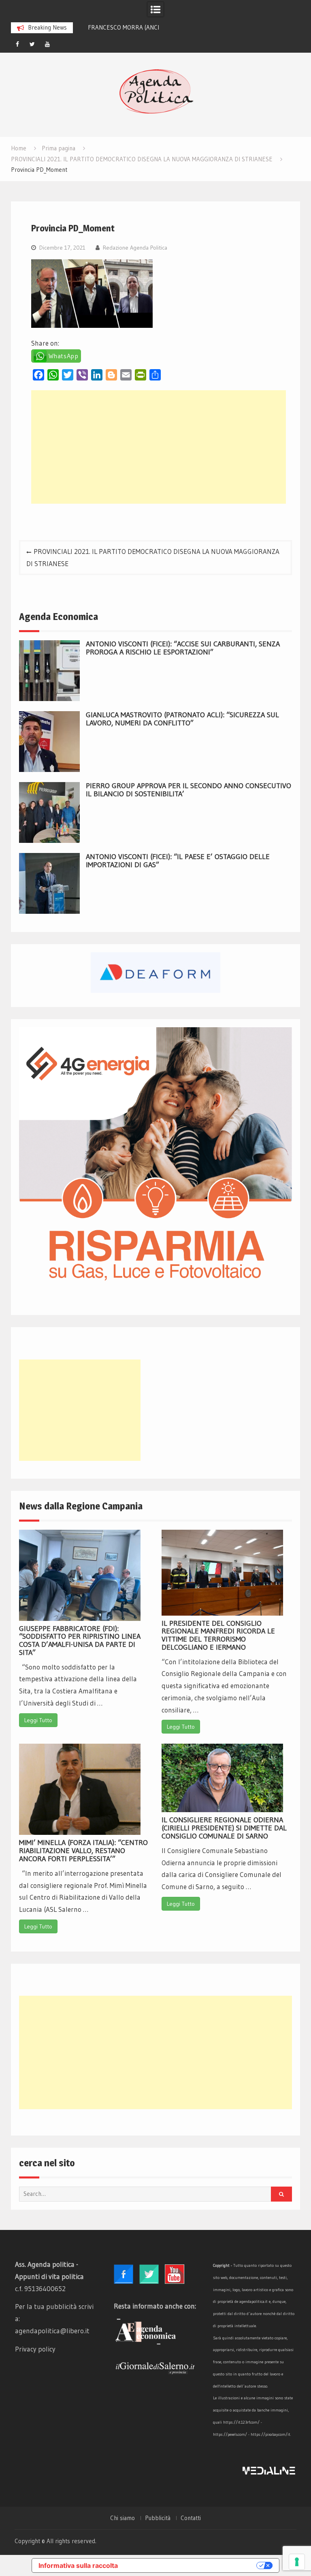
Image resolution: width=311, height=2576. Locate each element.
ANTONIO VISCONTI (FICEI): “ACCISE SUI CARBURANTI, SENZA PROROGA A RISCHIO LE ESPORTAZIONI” (183, 648)
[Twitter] (32, 44)
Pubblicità (158, 2518)
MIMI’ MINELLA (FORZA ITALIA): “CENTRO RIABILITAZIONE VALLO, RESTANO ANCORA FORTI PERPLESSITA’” (83, 1851)
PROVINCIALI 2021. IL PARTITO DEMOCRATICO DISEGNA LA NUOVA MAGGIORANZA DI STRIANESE (153, 557)
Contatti (191, 2518)
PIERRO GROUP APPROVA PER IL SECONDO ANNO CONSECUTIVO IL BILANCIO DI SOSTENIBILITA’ (189, 790)
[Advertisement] (159, 447)
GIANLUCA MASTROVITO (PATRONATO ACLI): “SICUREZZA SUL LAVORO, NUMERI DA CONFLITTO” (182, 719)
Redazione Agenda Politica (135, 248)
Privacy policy (35, 2349)
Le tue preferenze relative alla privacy (191, 2565)
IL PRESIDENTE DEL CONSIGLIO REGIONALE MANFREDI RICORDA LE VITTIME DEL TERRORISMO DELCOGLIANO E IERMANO (218, 1635)
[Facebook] (17, 44)
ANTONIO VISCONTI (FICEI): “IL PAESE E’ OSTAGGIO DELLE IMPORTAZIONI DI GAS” (178, 861)
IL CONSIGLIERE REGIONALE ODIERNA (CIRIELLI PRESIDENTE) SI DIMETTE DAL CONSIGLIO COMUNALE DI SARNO (224, 1828)
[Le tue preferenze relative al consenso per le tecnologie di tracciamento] (297, 2562)
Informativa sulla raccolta (78, 2565)
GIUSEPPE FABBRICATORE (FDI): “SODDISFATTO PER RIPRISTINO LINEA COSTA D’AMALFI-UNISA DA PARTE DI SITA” (80, 1641)
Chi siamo (122, 2518)
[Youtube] (47, 44)
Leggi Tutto (38, 1720)
